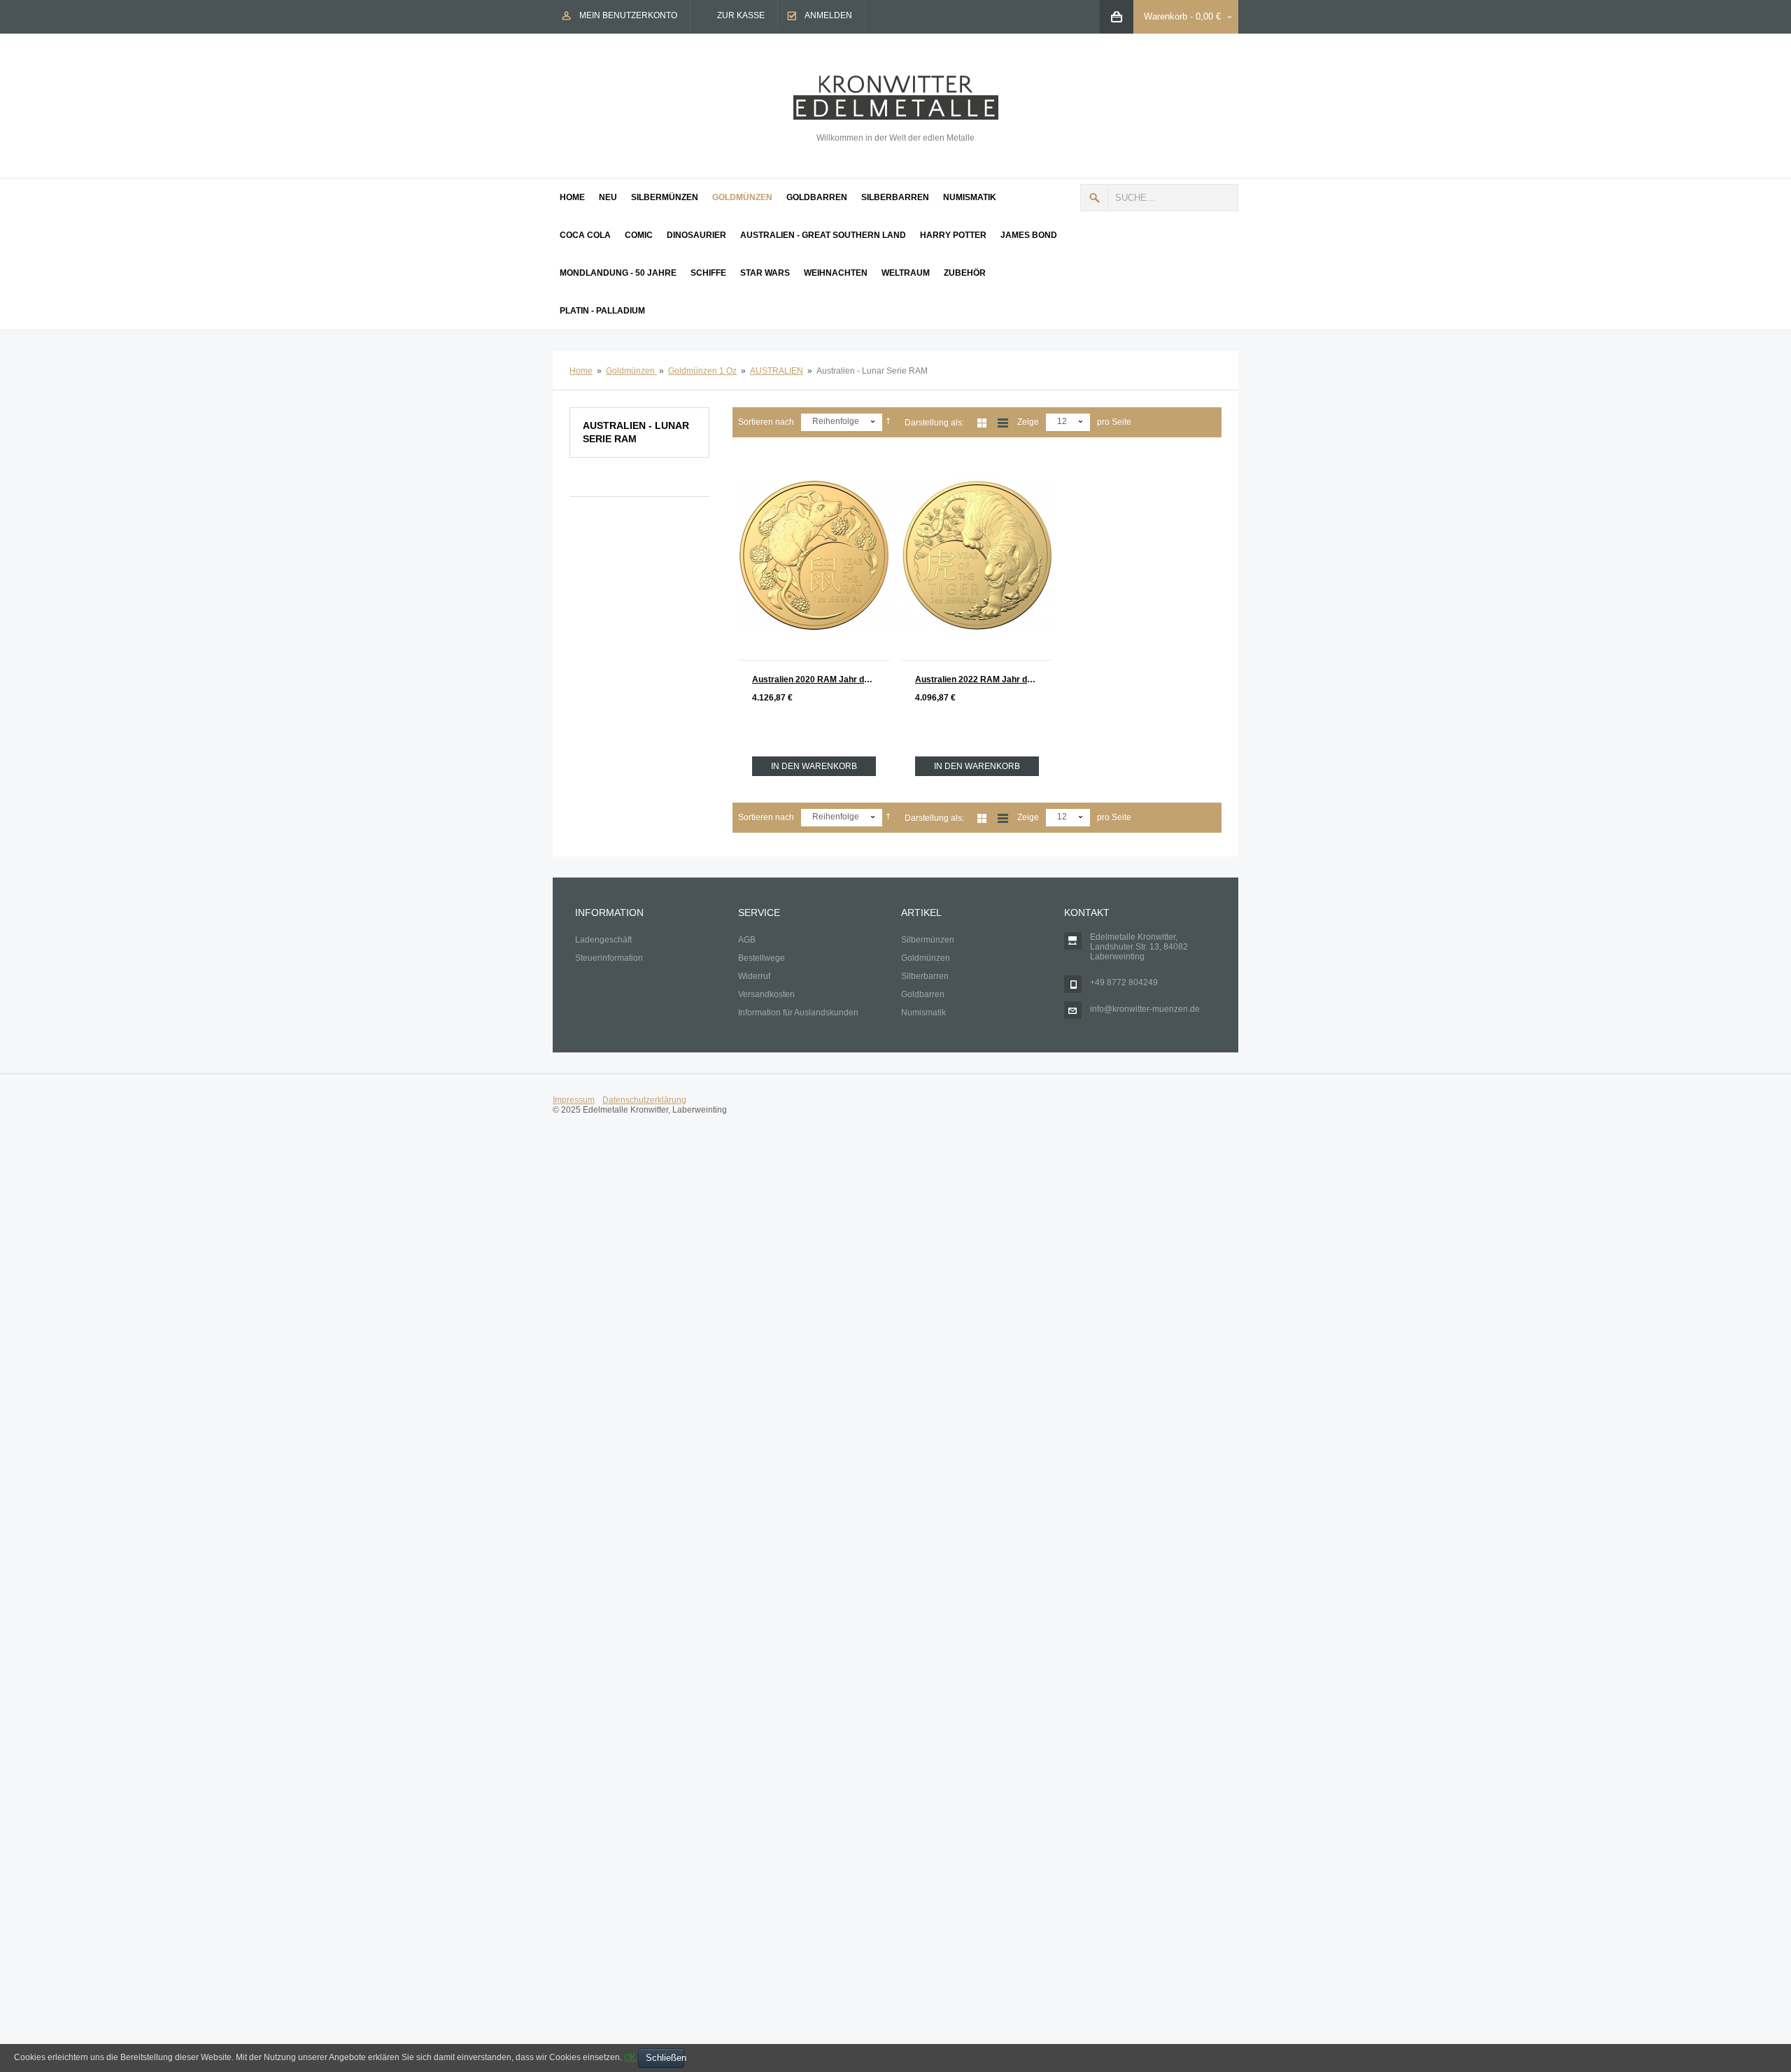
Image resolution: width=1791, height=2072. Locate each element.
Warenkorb (1166, 16)
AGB (747, 940)
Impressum (574, 1100)
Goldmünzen (631, 371)
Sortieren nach (766, 422)
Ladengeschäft (603, 940)
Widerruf (754, 976)
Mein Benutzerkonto (628, 15)
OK (630, 2057)
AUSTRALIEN (777, 371)
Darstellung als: (934, 423)
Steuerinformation (609, 958)
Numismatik (923, 1013)
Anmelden (828, 15)
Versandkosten (766, 994)
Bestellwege (762, 958)
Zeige (1028, 422)
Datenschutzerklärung (644, 1100)
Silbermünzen (928, 940)
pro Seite (1114, 422)
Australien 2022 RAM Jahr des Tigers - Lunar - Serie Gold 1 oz (984, 679)
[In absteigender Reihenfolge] (888, 422)
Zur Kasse (741, 15)
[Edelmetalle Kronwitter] (896, 80)
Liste (1003, 423)
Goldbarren (923, 994)
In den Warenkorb (814, 766)
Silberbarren (925, 976)
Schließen (665, 2058)
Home (581, 371)
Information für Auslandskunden (798, 1013)
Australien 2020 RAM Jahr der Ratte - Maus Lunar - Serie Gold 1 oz (821, 679)
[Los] (1094, 198)
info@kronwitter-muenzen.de (1145, 1009)
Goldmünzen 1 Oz (702, 371)
